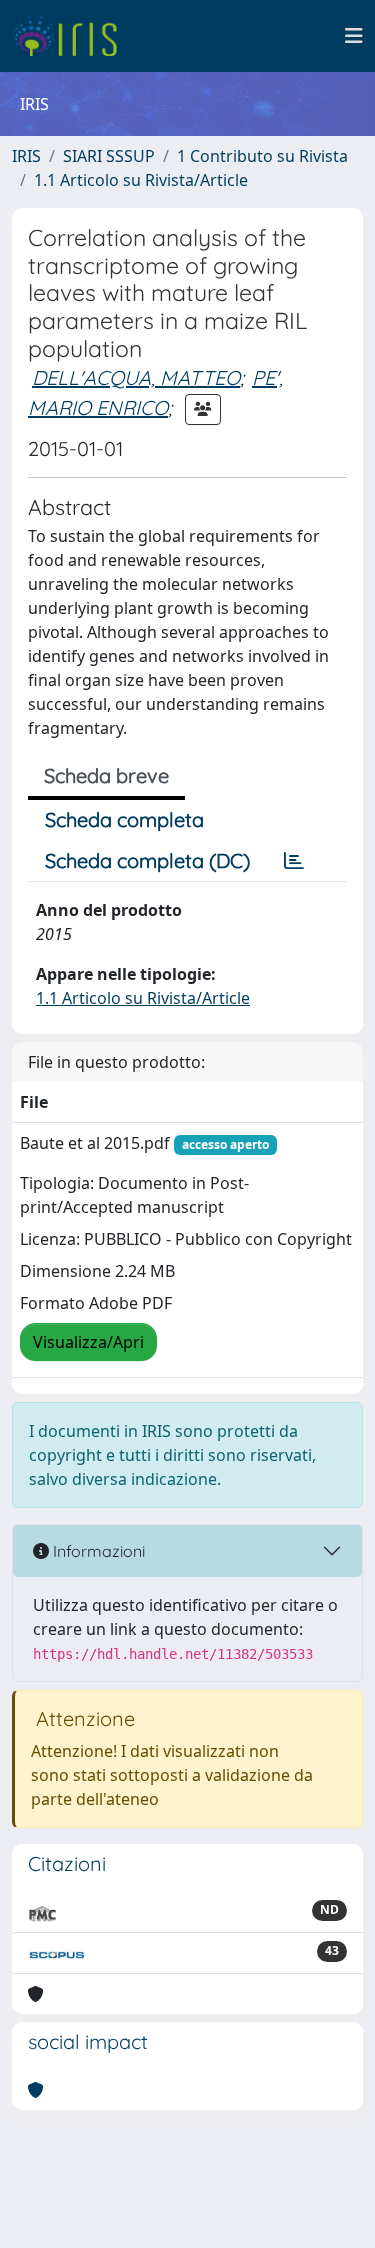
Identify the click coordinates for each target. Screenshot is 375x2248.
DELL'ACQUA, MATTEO (136, 377)
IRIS (26, 156)
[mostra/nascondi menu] (354, 36)
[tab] (294, 861)
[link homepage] (72, 36)
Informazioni (97, 1551)
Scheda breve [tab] (106, 775)
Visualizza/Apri (88, 1342)
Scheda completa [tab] (124, 819)
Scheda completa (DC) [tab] (147, 860)
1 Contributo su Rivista (262, 156)
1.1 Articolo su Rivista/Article (141, 180)
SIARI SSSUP (109, 156)
